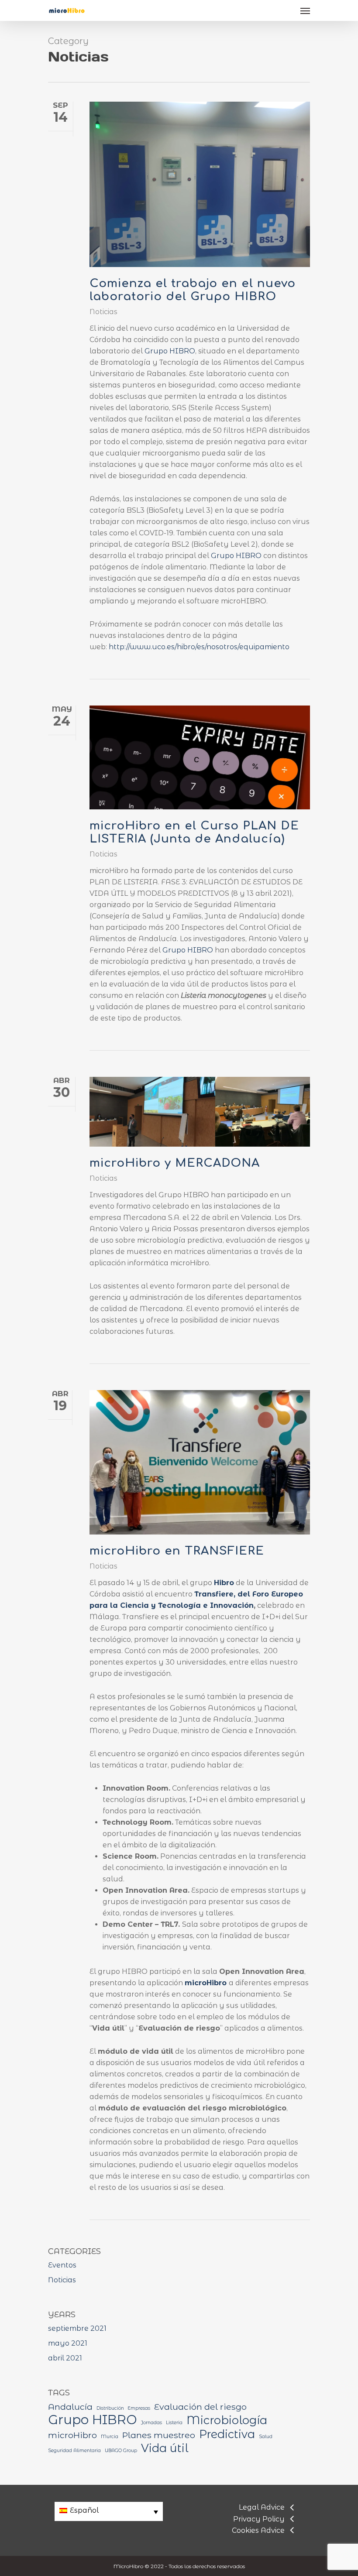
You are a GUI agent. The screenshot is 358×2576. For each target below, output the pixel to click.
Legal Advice (262, 2507)
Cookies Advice (258, 2530)
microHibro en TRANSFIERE (177, 1551)
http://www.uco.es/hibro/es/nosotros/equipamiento (199, 647)
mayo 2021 (68, 2343)
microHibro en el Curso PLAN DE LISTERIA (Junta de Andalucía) (194, 832)
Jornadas (151, 2423)
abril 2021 (65, 2358)
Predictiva (227, 2434)
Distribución (110, 2408)
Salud (266, 2437)
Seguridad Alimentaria (74, 2451)
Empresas (139, 2408)
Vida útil (165, 2448)
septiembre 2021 (77, 2328)
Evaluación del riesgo (200, 2407)
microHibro (72, 2435)
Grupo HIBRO (170, 351)
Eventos (62, 2265)
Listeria (174, 2423)
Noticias (103, 312)
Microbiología (227, 2420)
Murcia (110, 2437)
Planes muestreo (159, 2435)
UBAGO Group (121, 2451)
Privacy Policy (259, 2519)
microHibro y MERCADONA (175, 1163)
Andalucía (70, 2407)
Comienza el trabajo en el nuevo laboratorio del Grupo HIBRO (193, 290)
